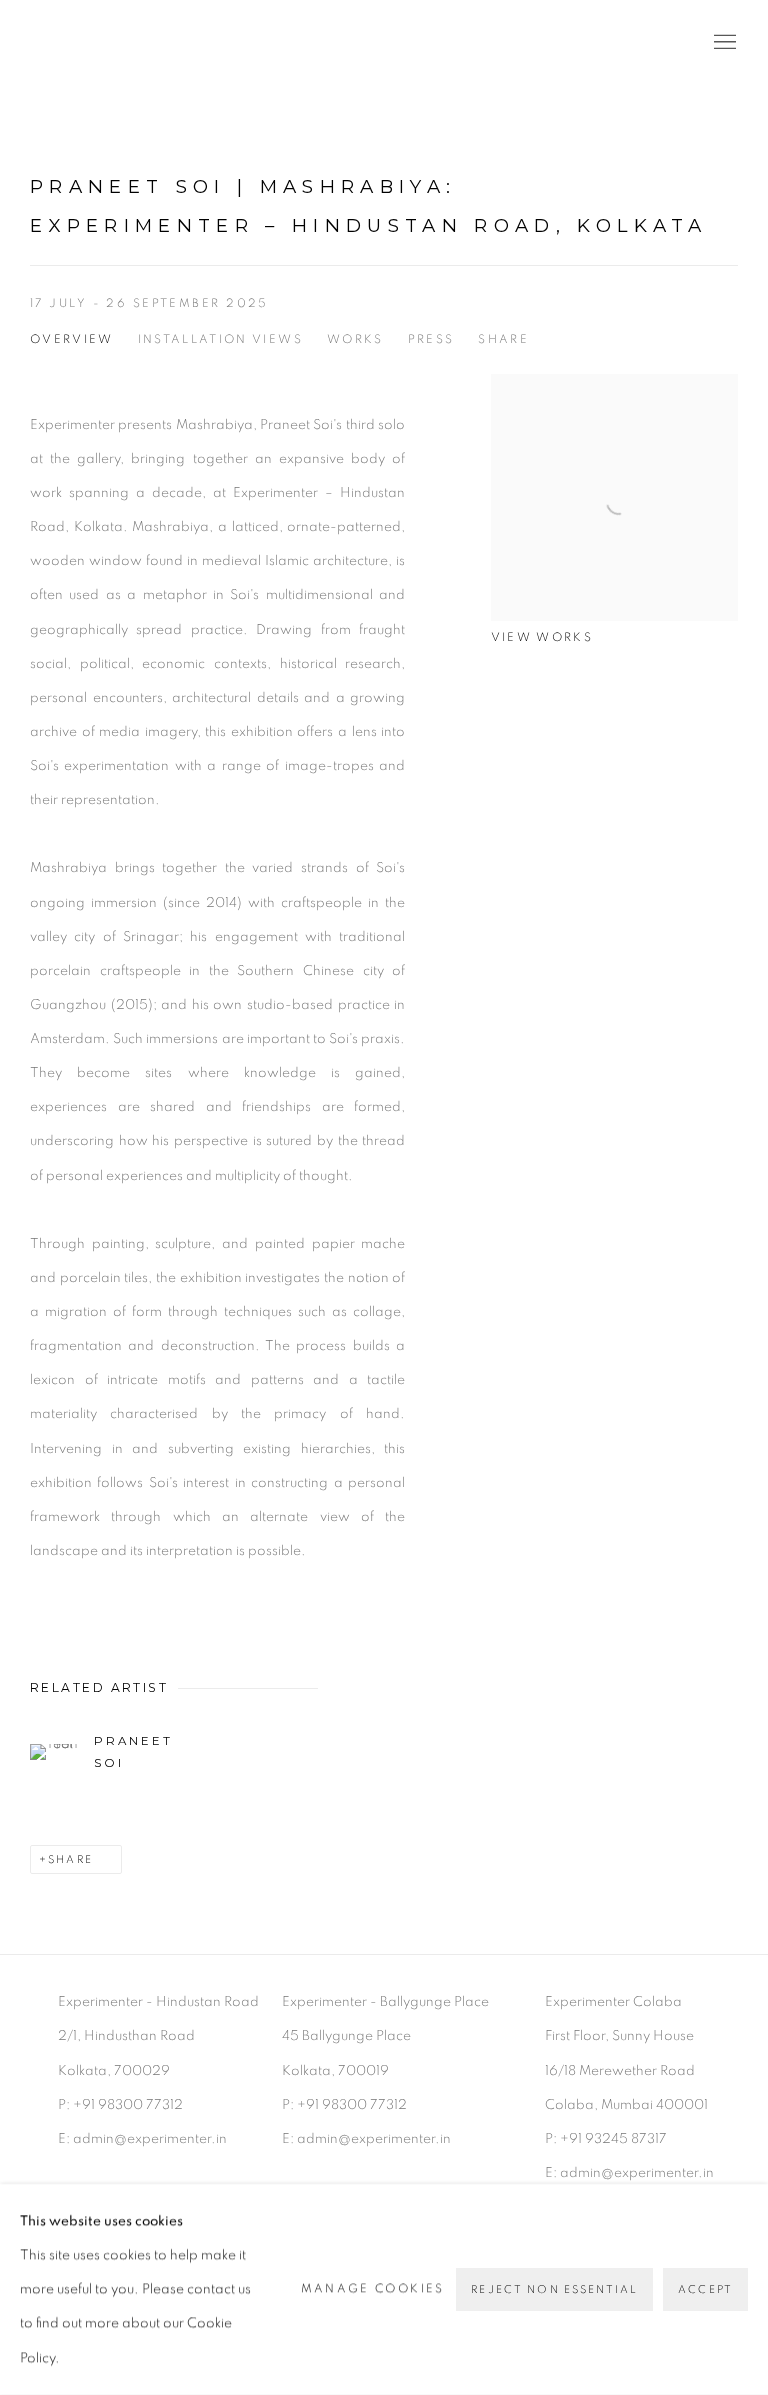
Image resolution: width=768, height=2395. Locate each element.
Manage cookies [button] (373, 2289)
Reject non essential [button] (554, 2289)
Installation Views (220, 339)
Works (355, 339)
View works (542, 637)
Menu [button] (723, 43)
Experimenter (110, 43)
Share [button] (503, 339)
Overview (72, 339)
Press (431, 339)
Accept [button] (705, 2289)
